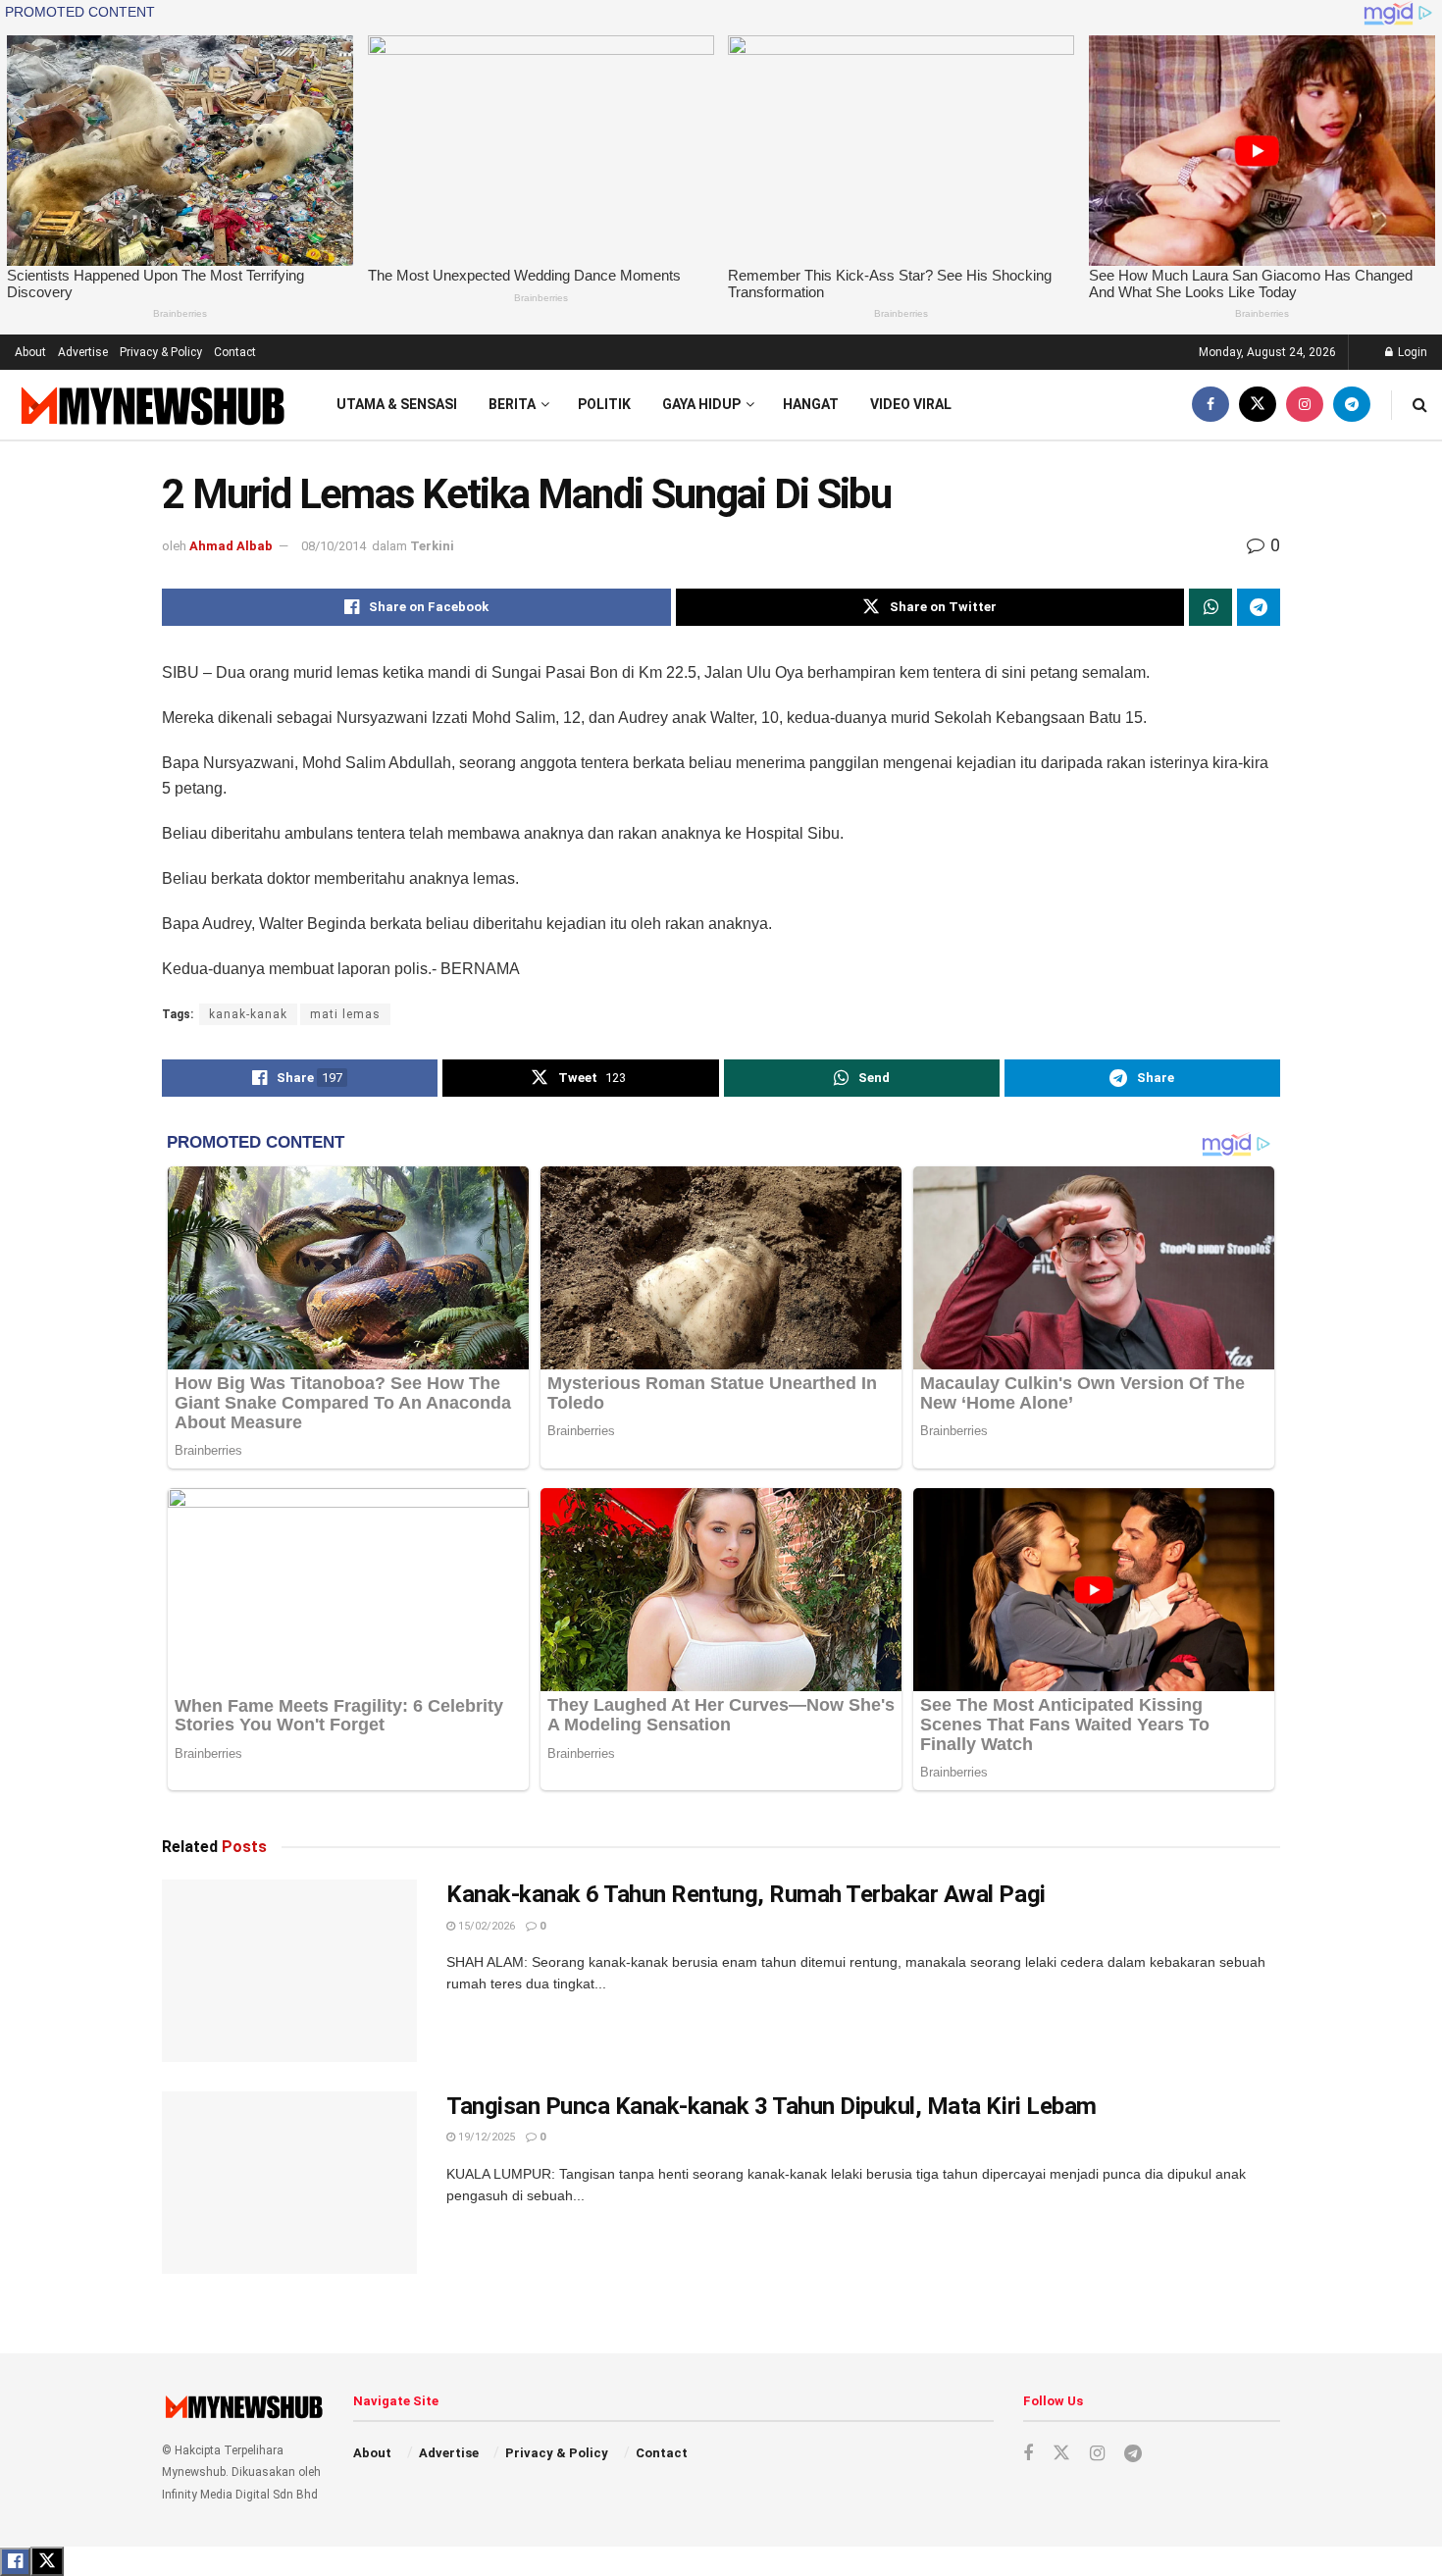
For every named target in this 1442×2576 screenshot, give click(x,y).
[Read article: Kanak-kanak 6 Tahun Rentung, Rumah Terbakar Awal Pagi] (289, 1971)
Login (1411, 352)
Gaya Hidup (701, 404)
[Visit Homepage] (151, 405)
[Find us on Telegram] (1352, 405)
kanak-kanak (248, 1014)
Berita (512, 404)
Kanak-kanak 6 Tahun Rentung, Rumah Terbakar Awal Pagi (746, 1894)
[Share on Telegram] (1259, 607)
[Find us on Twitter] (1258, 405)
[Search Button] (1420, 405)
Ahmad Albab (231, 546)
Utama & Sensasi (397, 404)
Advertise (83, 352)
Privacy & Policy (161, 352)
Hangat (811, 404)
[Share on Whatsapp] (1210, 607)
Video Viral (911, 404)
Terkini (432, 546)
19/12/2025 (485, 2137)
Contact (235, 352)
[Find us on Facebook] (1210, 405)
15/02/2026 (485, 1926)
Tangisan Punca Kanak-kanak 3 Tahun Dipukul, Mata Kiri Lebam (772, 2106)
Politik (604, 404)
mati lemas (345, 1014)
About (30, 352)
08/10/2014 (334, 546)
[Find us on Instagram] (1305, 405)
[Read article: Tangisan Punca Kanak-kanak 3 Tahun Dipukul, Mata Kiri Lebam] (289, 2183)
